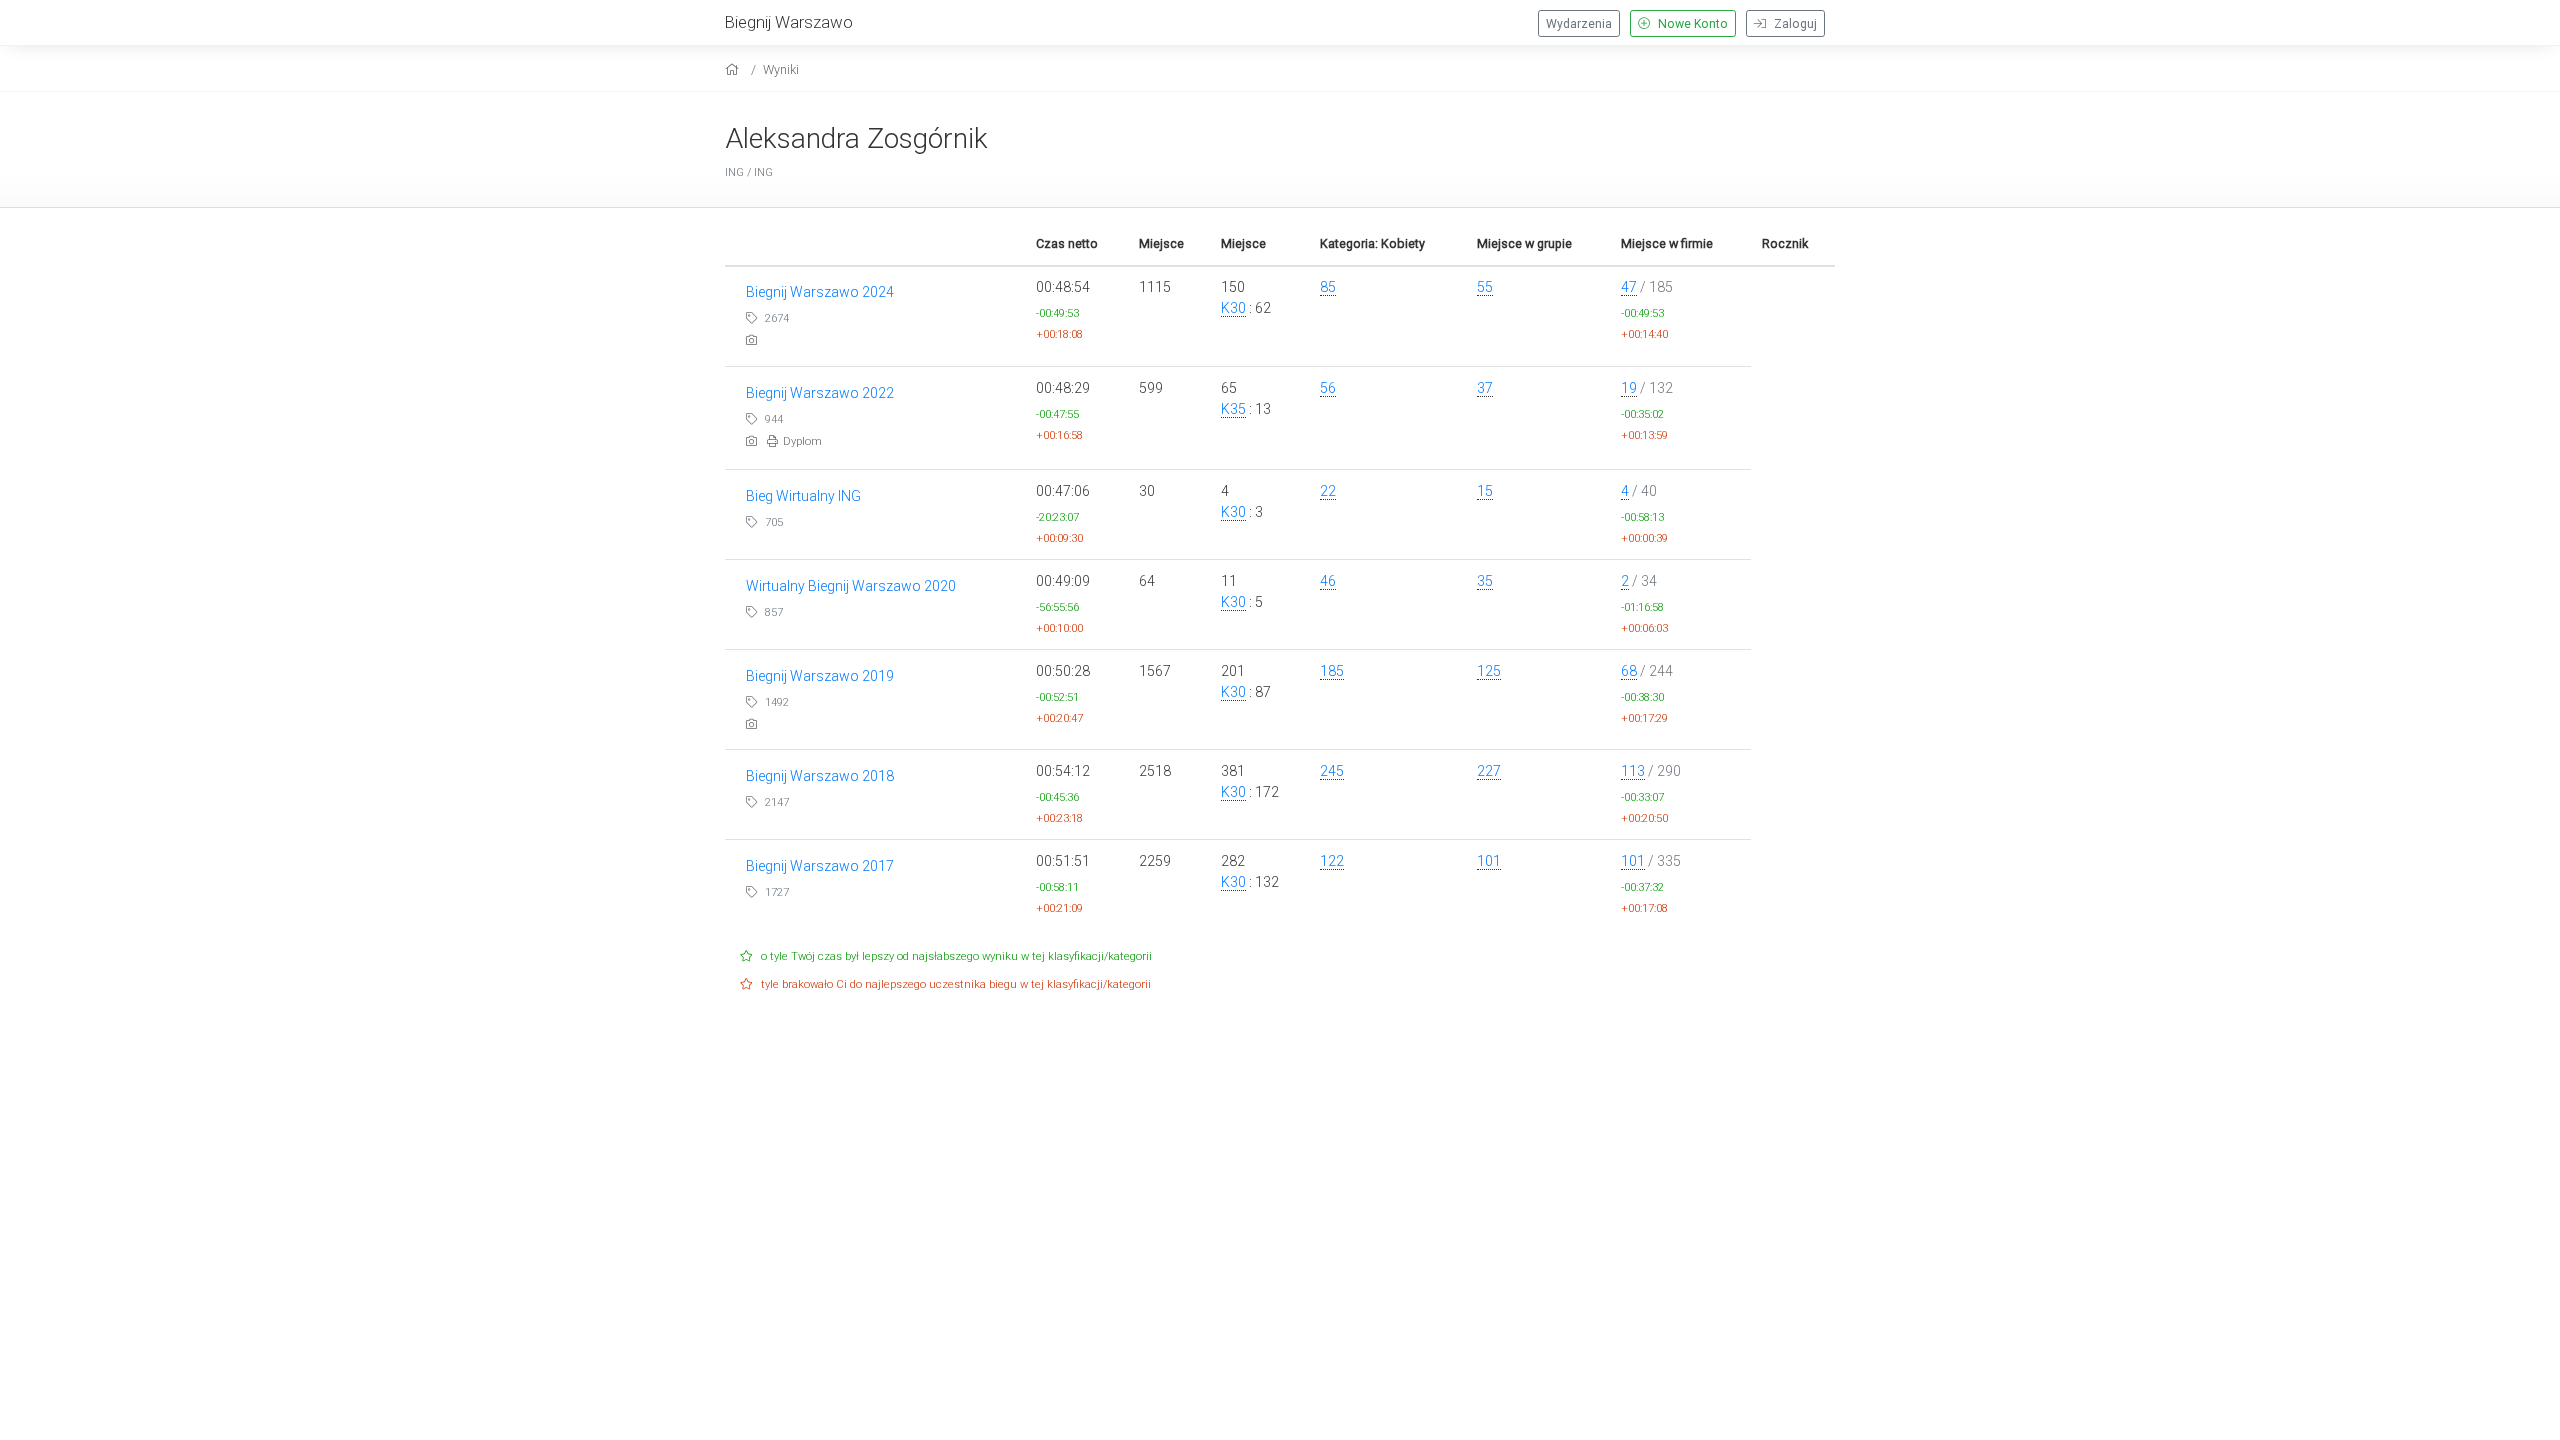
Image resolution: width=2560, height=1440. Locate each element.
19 (1629, 388)
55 (1485, 287)
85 (1328, 287)
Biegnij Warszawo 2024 (820, 292)
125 (1489, 671)
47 (1629, 287)
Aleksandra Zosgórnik (856, 138)
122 (1332, 861)
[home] (734, 69)
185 (1332, 671)
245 (1332, 771)
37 (1485, 388)
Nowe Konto (1691, 24)
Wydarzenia (1579, 24)
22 (1328, 491)
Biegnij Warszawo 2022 (820, 393)
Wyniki (781, 69)
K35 (1233, 409)
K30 (1233, 308)
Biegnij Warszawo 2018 (820, 776)
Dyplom (802, 441)
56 (1328, 388)
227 (1489, 771)
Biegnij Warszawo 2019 (820, 676)
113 (1633, 771)
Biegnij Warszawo (789, 22)
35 (1485, 581)
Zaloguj (1794, 24)
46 (1328, 581)
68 (1629, 671)
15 (1485, 491)
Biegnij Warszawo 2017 (820, 866)
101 (1489, 861)
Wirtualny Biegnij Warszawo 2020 (851, 586)
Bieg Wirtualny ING (803, 496)
